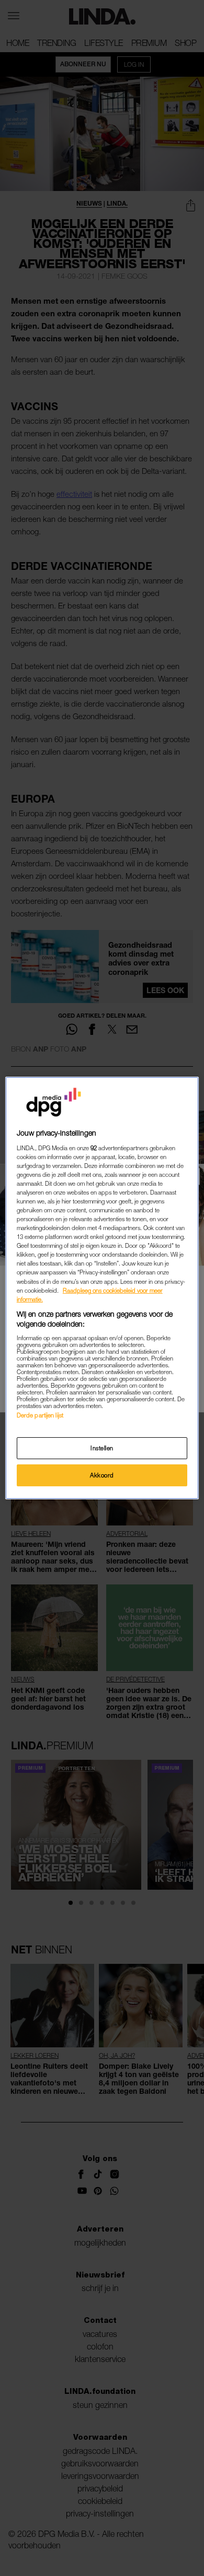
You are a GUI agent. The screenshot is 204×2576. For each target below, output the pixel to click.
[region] (102, 1288)
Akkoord (102, 1475)
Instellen (102, 1448)
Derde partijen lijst (40, 1415)
